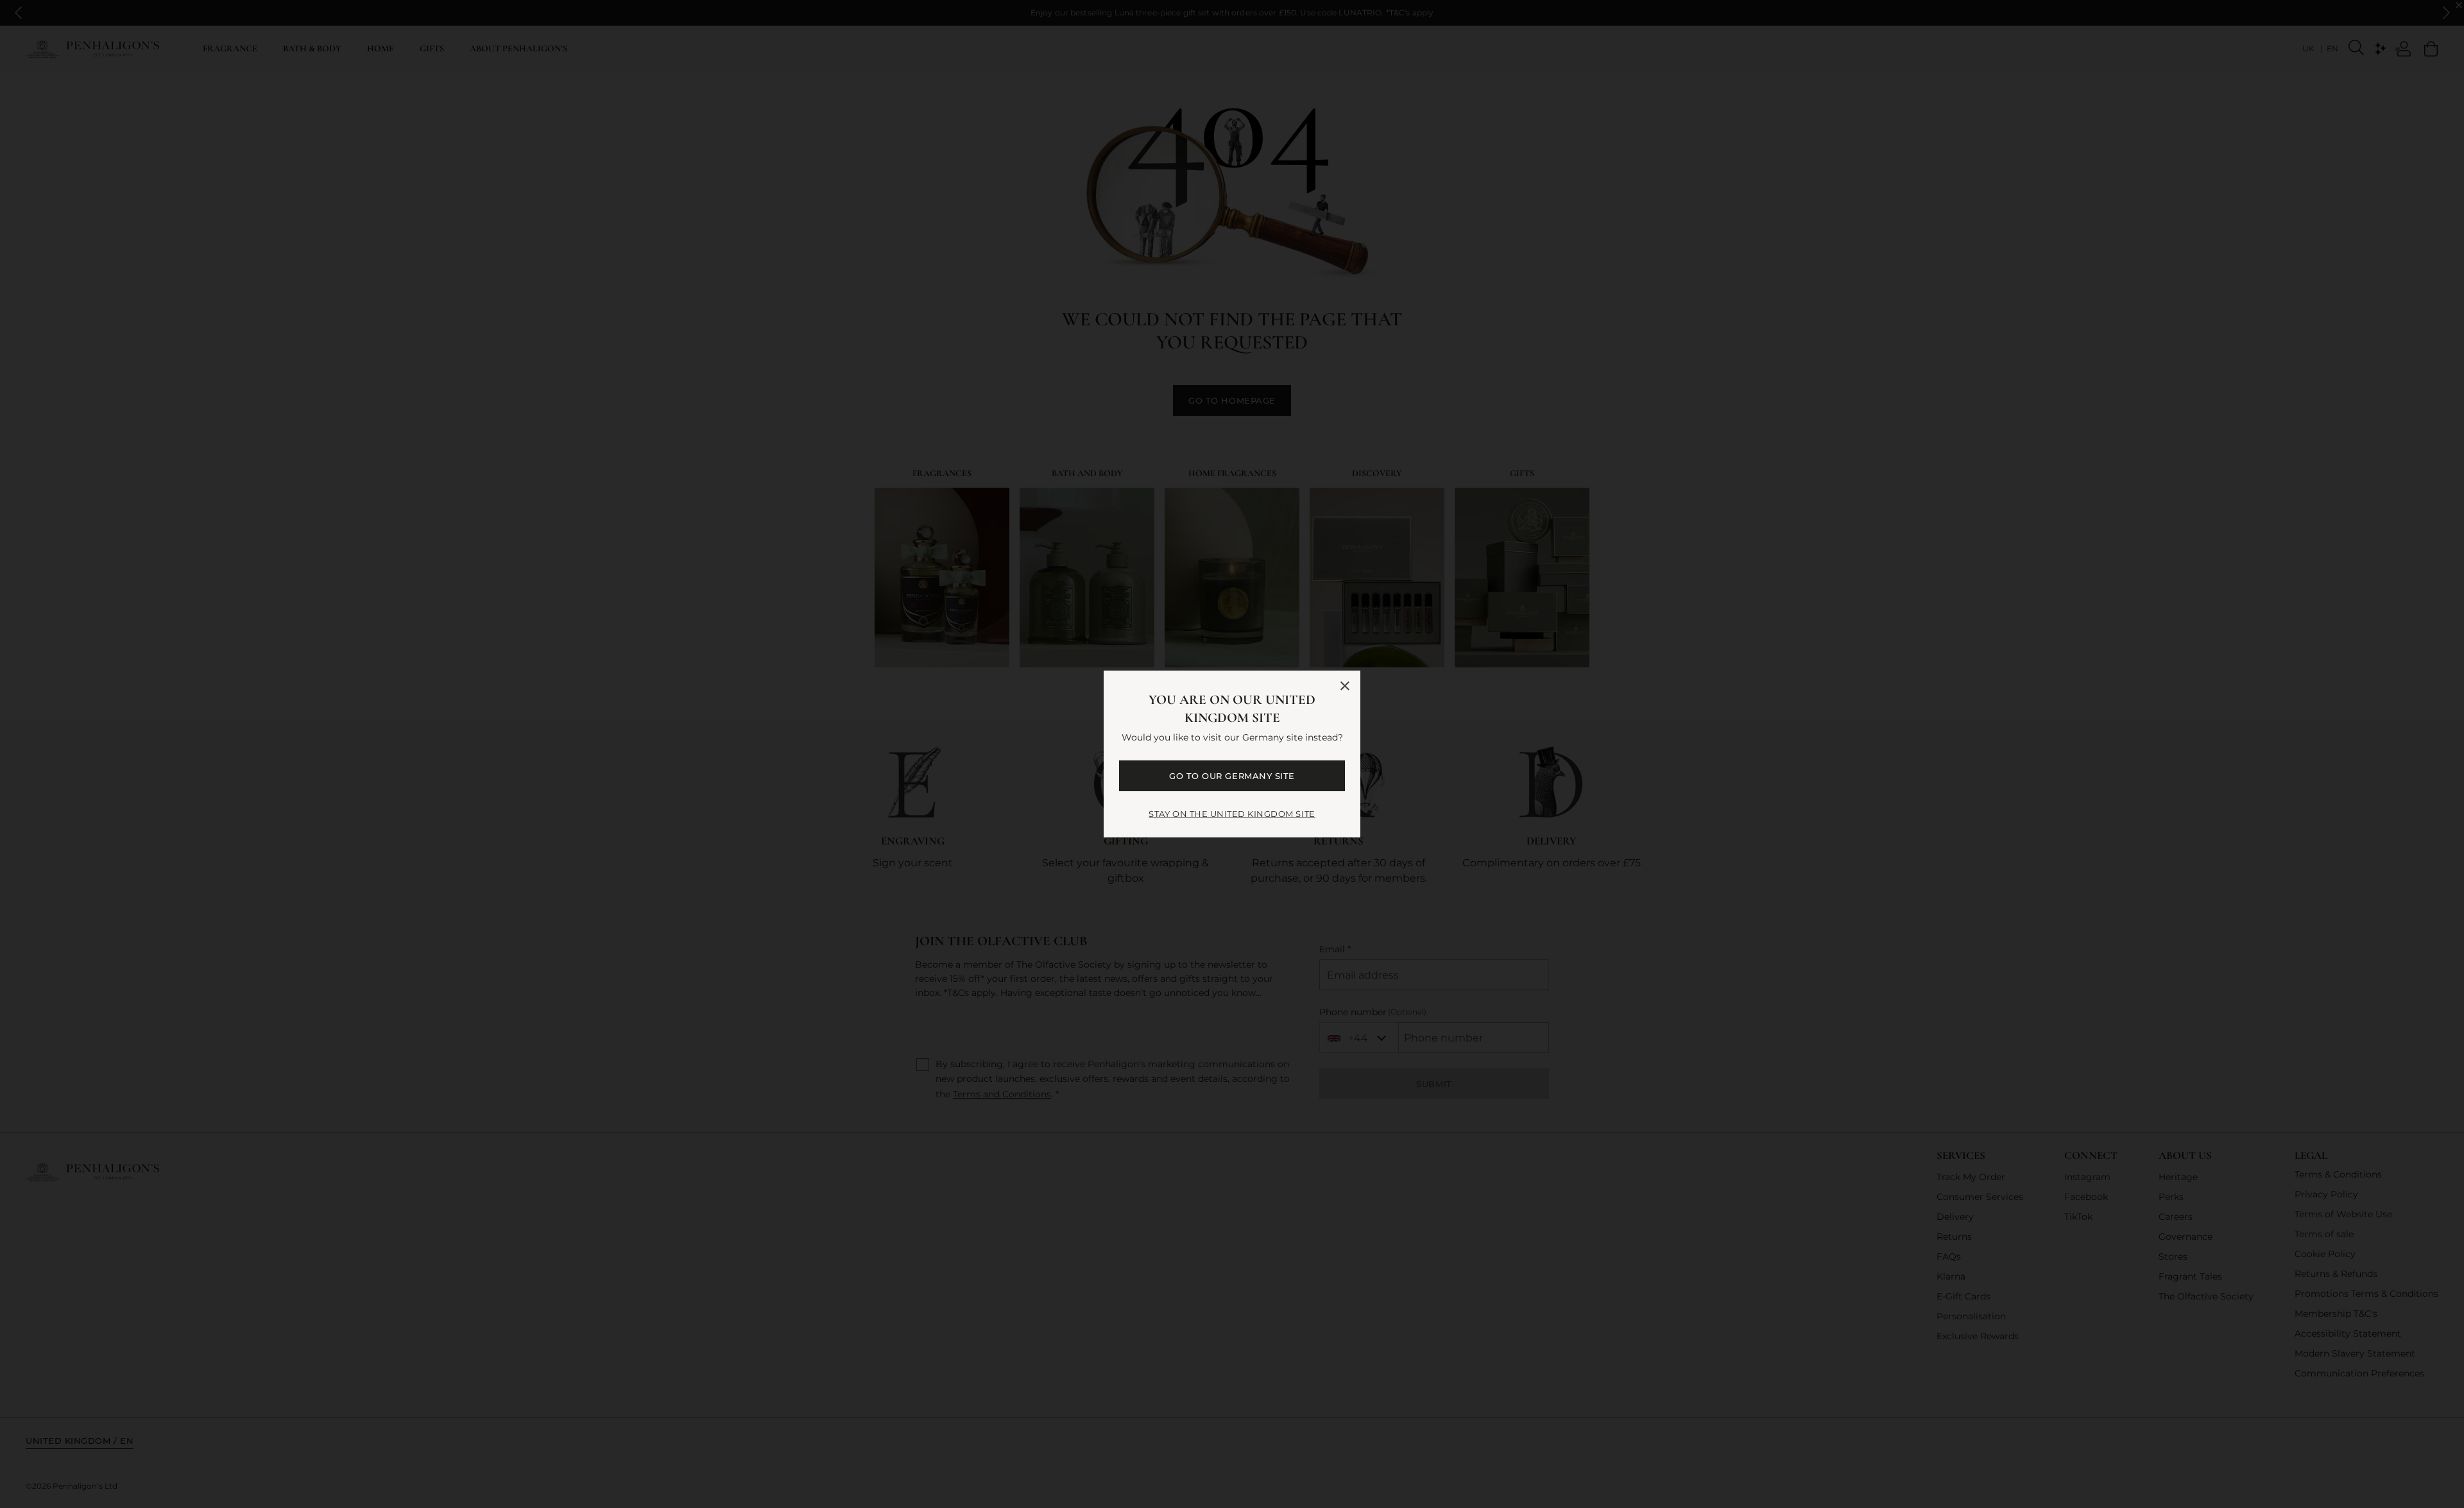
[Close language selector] (1345, 686)
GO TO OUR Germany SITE (1232, 776)
